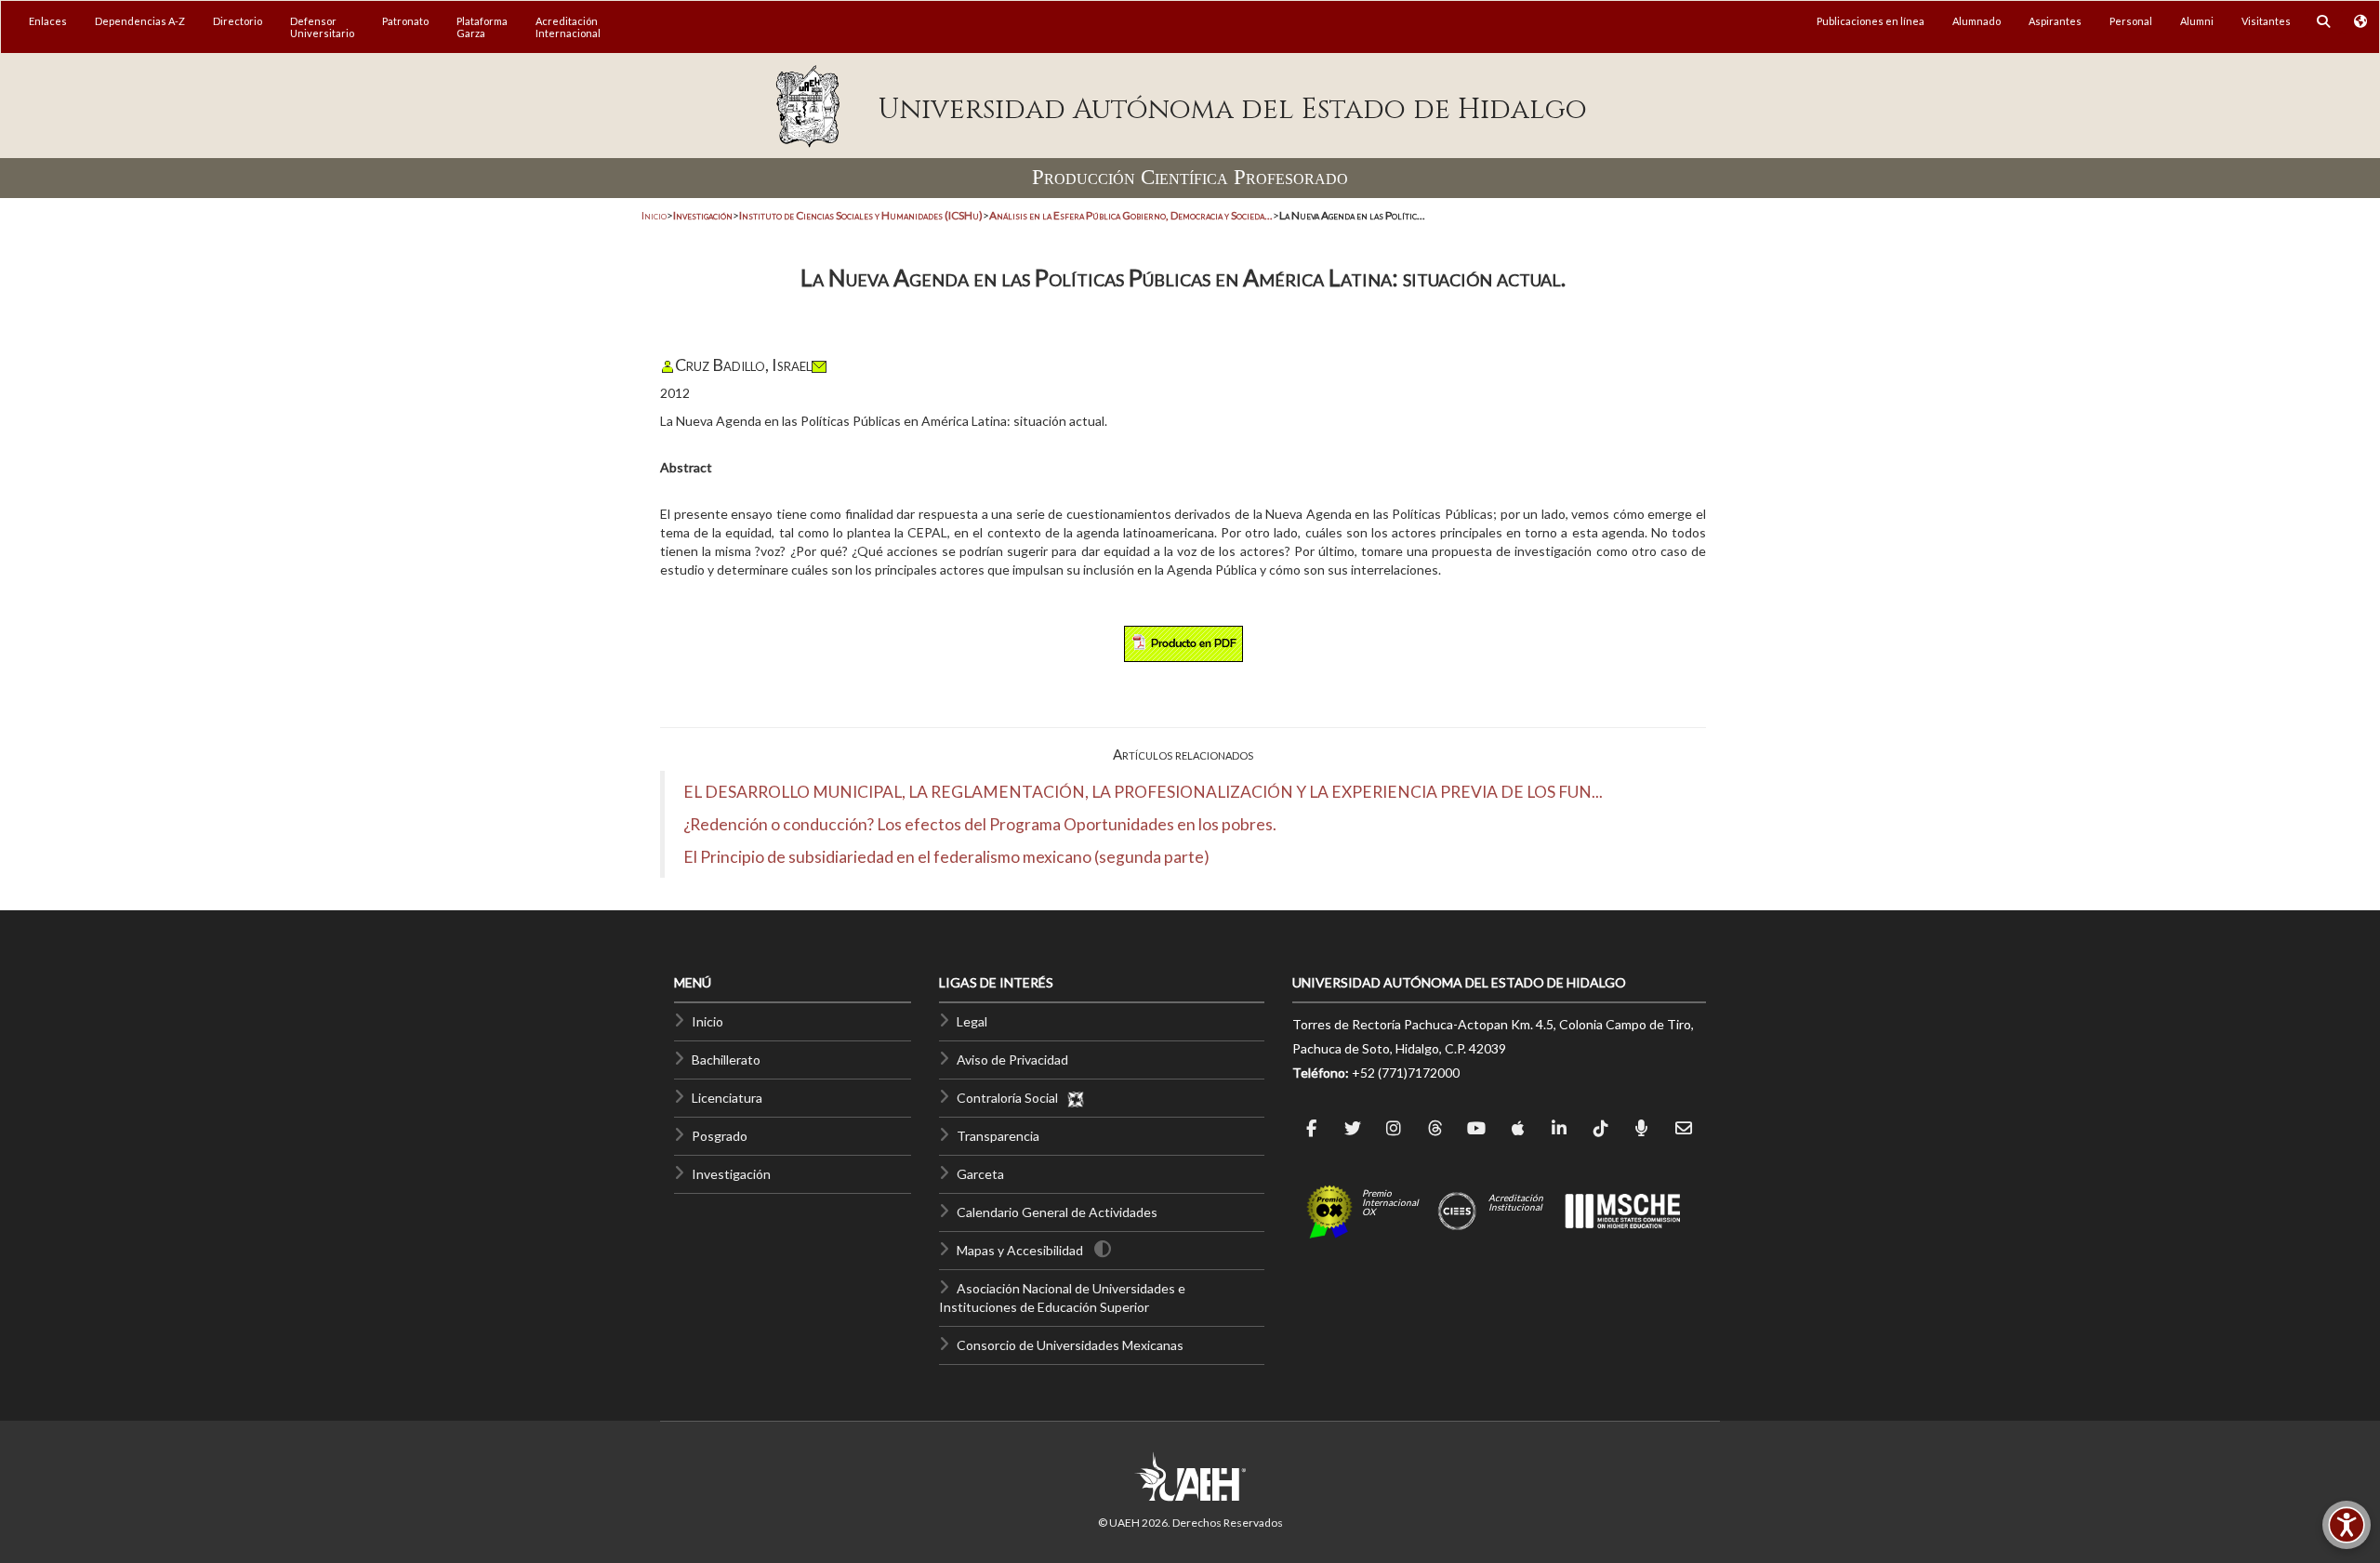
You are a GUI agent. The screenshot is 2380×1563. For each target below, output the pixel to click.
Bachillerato (726, 1060)
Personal (2131, 21)
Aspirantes (2055, 21)
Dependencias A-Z (140, 21)
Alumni (2197, 21)
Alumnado (1977, 21)
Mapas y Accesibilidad (1020, 1250)
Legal (972, 1021)
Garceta (980, 1174)
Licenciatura (727, 1098)
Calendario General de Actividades (1057, 1212)
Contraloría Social (1011, 1098)
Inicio (654, 215)
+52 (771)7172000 (1406, 1073)
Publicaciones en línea (1871, 21)
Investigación (731, 1174)
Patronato (405, 21)
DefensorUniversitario (322, 27)
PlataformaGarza (482, 27)
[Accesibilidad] (2347, 1525)
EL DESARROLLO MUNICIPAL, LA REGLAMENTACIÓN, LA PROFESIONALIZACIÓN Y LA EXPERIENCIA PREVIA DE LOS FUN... (1143, 792)
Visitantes (2266, 21)
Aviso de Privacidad (1012, 1060)
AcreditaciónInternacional (568, 27)
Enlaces (48, 21)
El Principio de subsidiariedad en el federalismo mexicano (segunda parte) (946, 857)
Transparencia (998, 1136)
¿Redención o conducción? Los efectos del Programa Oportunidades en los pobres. (980, 824)
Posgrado (720, 1136)
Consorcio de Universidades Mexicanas (1070, 1345)
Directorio (238, 21)
